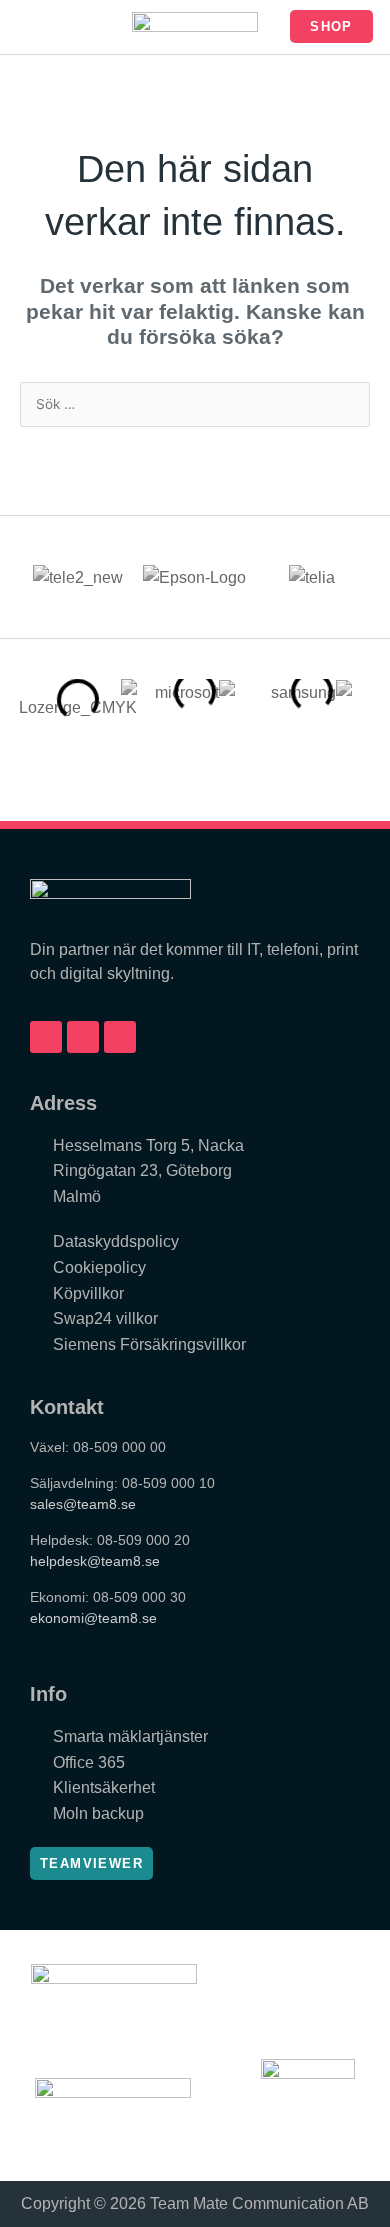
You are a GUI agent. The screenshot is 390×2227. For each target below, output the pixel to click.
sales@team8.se (83, 1504)
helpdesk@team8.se (95, 1561)
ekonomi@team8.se (93, 1618)
